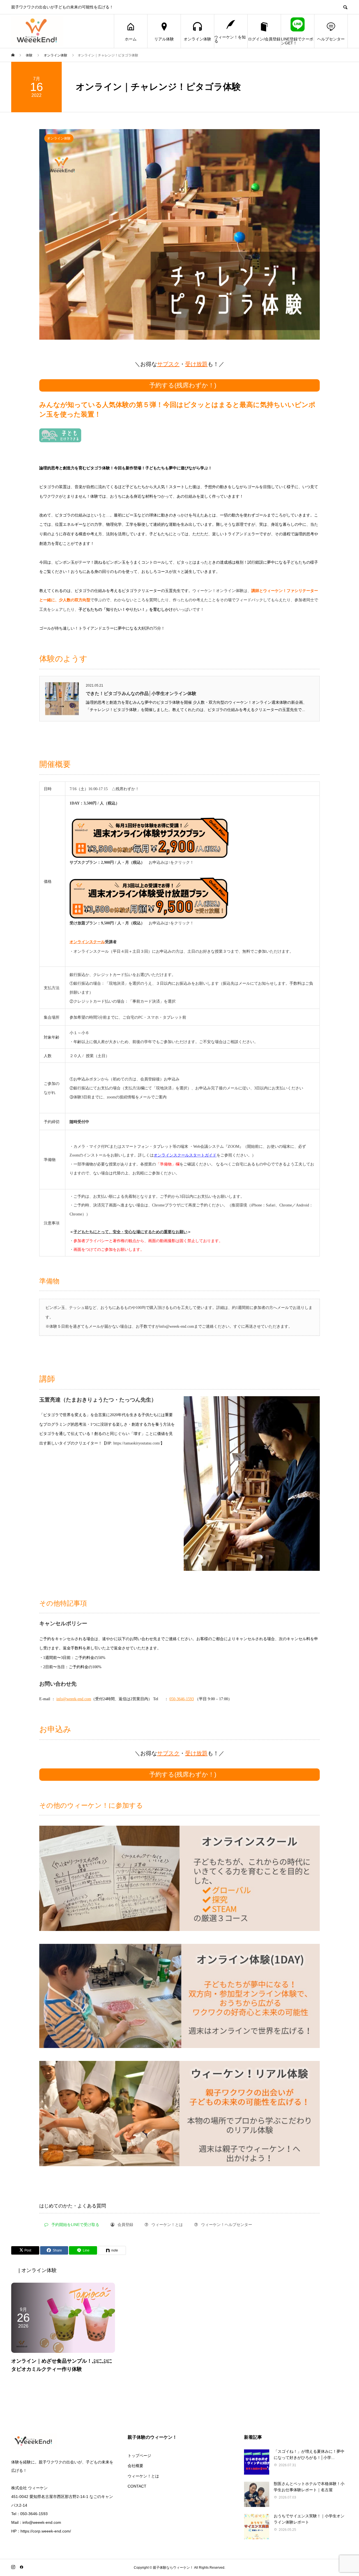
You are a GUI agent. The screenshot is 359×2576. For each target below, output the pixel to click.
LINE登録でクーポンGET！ (297, 41)
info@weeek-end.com (74, 1699)
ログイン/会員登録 (264, 39)
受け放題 (196, 364)
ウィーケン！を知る (230, 39)
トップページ (139, 2456)
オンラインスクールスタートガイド (185, 1155)
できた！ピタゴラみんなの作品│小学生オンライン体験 (141, 693)
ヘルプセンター (331, 39)
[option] (179, 234)
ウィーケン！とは (143, 2476)
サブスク (168, 364)
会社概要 (135, 2466)
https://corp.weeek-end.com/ (46, 2531)
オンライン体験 (197, 39)
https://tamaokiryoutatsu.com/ (137, 1443)
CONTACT (137, 2486)
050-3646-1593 (182, 1699)
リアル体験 (164, 39)
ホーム (131, 39)
